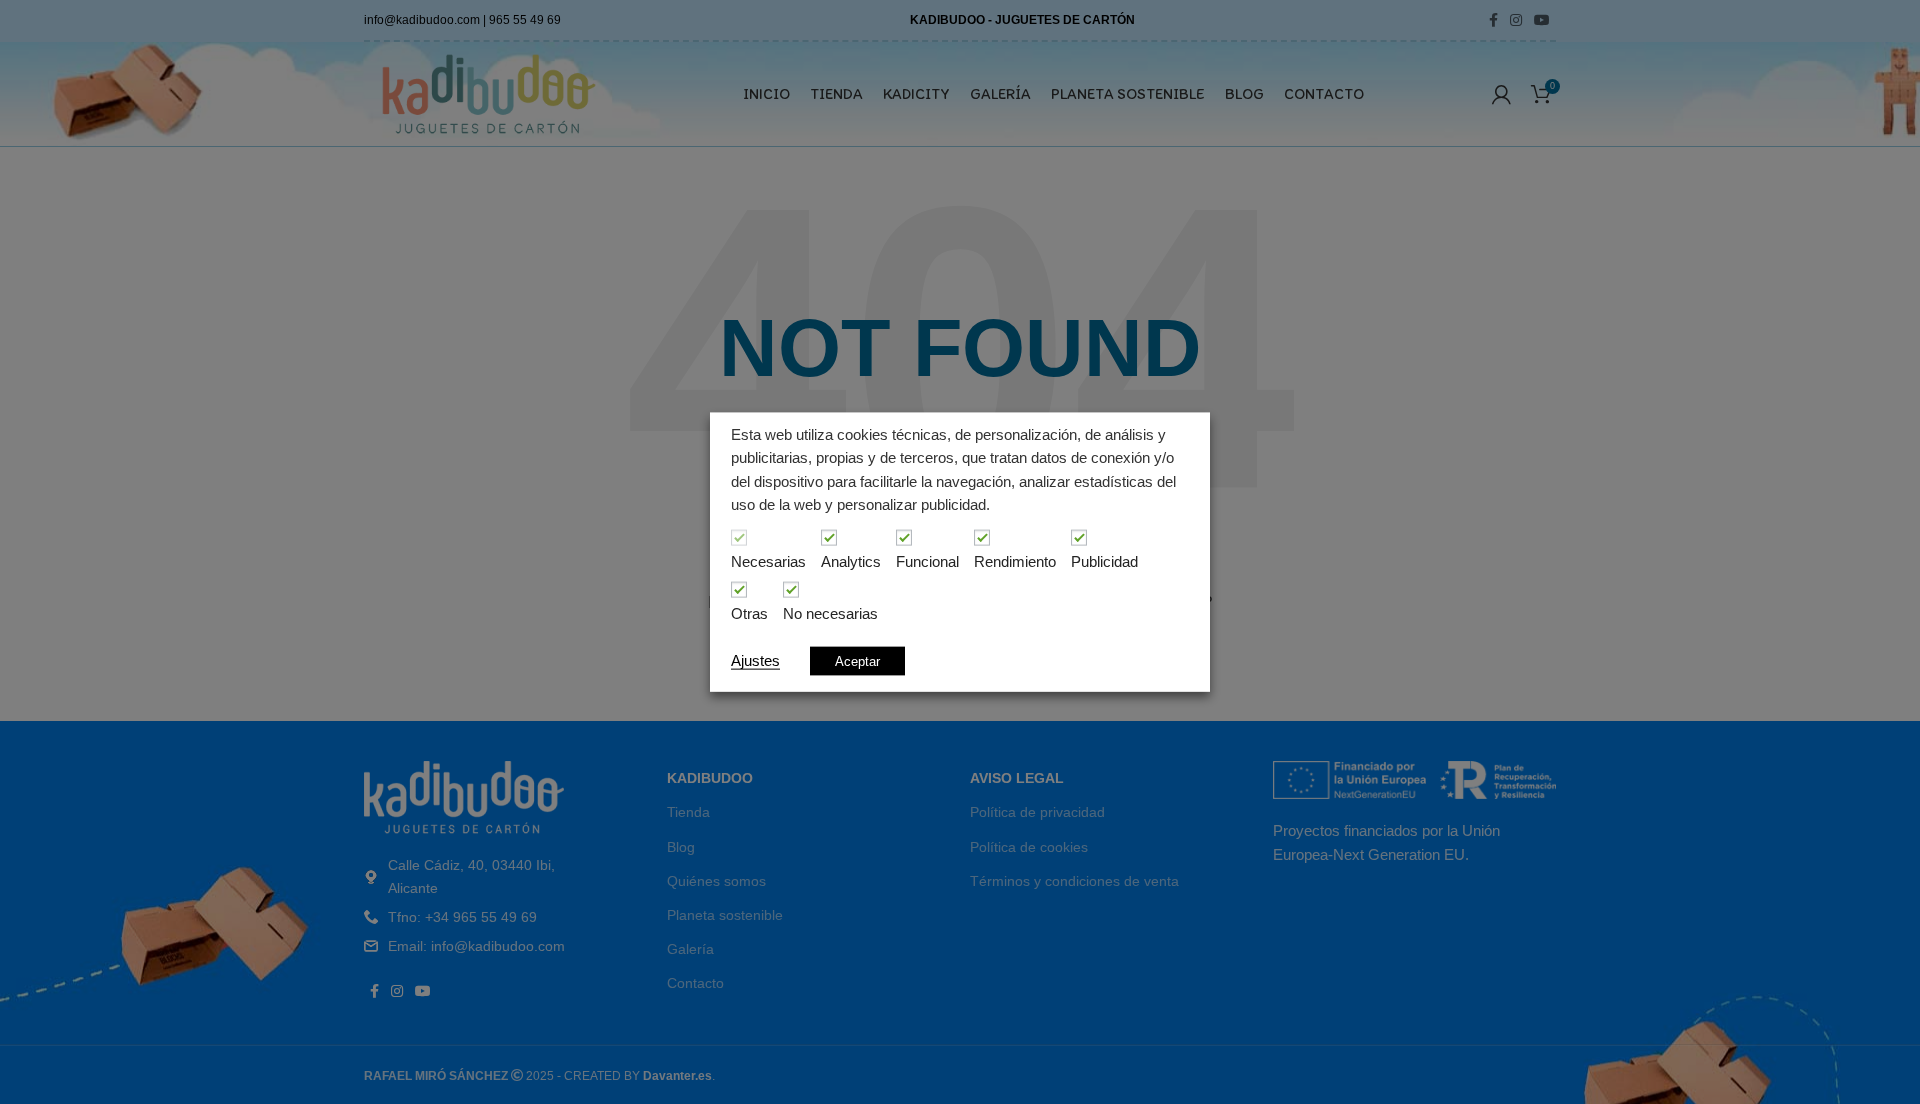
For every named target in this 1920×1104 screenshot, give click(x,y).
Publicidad (1104, 562)
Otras (749, 614)
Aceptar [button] (857, 660)
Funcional (927, 562)
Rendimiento (1015, 562)
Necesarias (768, 562)
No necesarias (830, 614)
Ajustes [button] (755, 660)
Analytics (851, 562)
